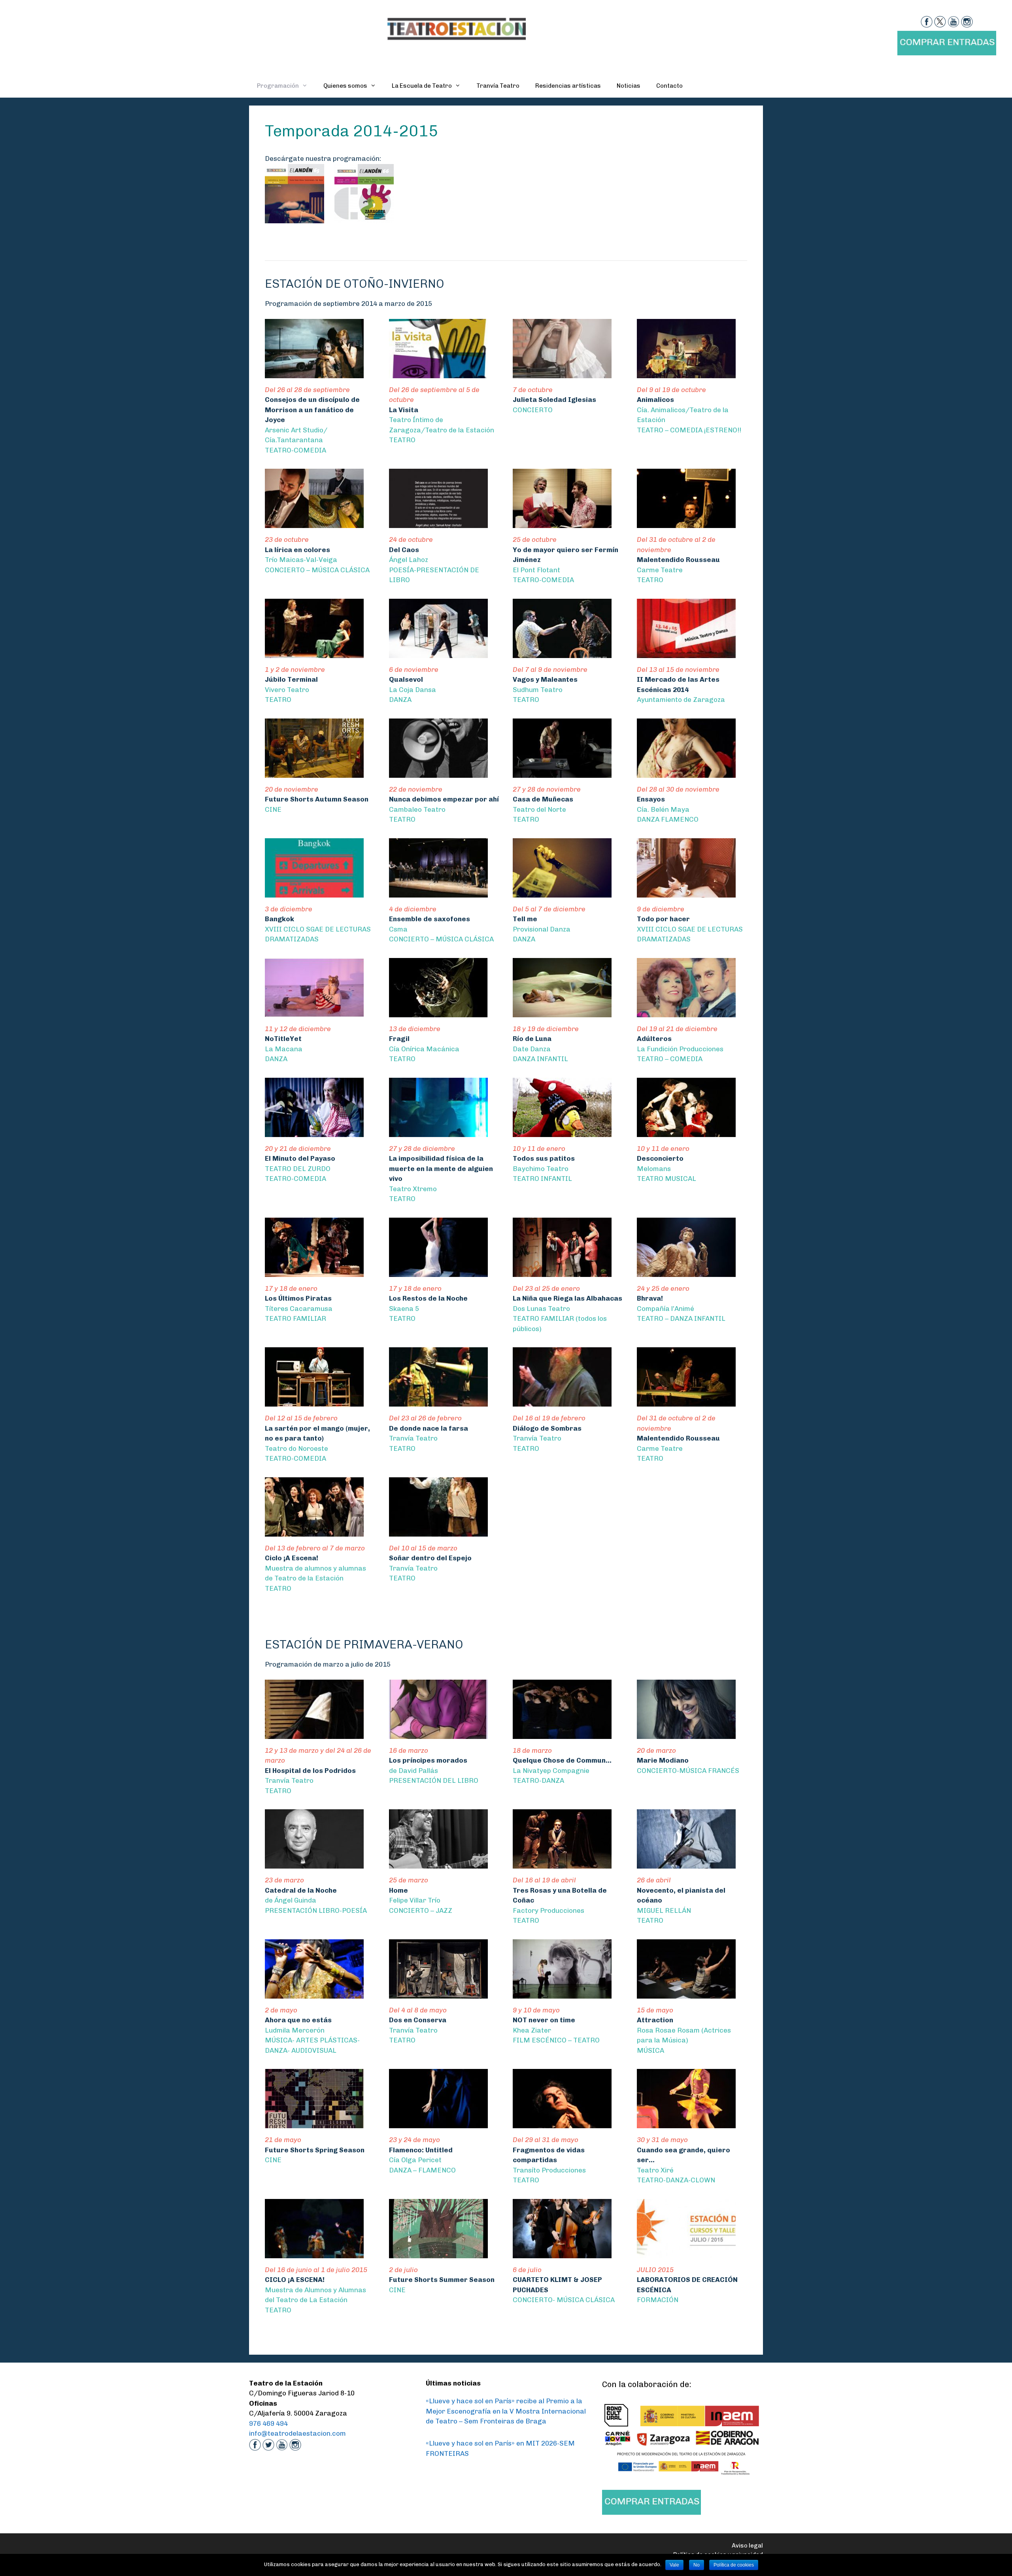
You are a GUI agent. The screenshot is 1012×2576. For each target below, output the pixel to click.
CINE (317, 799)
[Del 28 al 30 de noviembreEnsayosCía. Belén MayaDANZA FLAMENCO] (686, 772)
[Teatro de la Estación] (457, 28)
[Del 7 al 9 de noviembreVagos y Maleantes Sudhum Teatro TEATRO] (562, 652)
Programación (278, 86)
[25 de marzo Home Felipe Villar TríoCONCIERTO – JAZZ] (438, 1863)
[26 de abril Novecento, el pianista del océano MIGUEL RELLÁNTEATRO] (686, 1863)
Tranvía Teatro (498, 86)
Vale (674, 2565)
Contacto (669, 86)
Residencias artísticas (568, 86)
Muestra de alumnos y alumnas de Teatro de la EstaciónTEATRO (315, 1568)
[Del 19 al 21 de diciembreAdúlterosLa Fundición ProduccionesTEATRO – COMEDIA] (686, 1012)
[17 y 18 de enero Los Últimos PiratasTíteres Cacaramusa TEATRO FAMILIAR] (314, 1271)
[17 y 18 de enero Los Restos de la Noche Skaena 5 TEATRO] (438, 1271)
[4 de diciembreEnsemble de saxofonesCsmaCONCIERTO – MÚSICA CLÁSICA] (438, 892)
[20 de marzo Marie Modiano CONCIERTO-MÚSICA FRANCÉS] (686, 1733)
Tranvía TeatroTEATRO (318, 1771)
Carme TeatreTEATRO (678, 560)
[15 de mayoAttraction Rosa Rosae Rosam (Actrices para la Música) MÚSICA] (686, 1993)
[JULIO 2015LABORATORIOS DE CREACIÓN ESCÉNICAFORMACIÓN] (686, 2253)
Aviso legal (747, 2546)
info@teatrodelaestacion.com (297, 2433)
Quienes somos (345, 86)
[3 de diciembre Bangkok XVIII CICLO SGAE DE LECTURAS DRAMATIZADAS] (314, 892)
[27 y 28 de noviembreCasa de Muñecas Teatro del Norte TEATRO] (562, 772)
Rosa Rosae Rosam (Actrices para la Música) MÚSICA (684, 2030)
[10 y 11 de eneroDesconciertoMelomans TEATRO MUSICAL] (686, 1131)
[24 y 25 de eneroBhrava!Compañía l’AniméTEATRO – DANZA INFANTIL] (686, 1271)
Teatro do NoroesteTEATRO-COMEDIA (317, 1438)
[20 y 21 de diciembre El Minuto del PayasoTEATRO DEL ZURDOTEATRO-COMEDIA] (314, 1131)
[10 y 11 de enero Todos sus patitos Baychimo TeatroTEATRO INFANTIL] (562, 1131)
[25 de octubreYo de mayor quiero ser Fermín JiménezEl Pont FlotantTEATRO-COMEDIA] (562, 523)
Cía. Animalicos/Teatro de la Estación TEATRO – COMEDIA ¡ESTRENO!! (689, 410)
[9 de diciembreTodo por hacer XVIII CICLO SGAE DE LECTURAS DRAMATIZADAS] (686, 892)
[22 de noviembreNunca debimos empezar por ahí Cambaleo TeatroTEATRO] (438, 772)
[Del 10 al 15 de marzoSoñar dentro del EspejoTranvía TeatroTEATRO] (438, 1531)
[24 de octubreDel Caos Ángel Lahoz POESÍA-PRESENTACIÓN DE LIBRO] (438, 523)
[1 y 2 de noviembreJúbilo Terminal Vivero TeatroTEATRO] (314, 652)
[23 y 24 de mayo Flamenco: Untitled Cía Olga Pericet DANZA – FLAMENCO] (438, 2123)
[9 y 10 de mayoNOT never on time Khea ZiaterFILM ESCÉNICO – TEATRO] (562, 1993)
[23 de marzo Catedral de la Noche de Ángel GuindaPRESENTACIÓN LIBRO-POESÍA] (314, 1863)
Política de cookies (734, 2565)
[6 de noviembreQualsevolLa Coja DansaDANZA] (438, 652)
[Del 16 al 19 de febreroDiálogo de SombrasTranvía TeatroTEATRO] (562, 1401)
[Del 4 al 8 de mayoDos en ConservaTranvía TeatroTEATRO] (438, 1993)
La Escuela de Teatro (422, 86)
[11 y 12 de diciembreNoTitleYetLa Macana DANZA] (314, 1012)
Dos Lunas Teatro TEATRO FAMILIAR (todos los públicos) (567, 1309)
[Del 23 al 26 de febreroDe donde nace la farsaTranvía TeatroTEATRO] (438, 1401)
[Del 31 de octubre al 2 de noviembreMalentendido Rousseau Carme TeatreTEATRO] (686, 523)
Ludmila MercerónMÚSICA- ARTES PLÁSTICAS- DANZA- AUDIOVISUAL (312, 2030)
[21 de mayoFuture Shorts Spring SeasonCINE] (314, 2123)
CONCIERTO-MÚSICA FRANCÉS (688, 1760)
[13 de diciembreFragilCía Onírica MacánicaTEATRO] (438, 1012)
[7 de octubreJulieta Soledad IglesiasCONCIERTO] (562, 373)
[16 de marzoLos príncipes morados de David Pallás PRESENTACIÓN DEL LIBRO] (438, 1733)
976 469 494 (268, 2423)
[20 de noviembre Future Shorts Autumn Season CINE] (314, 772)
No (697, 2565)
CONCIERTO (554, 400)
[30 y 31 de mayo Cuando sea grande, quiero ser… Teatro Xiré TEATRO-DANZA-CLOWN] (686, 2123)
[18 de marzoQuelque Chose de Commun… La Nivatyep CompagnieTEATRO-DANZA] (562, 1733)
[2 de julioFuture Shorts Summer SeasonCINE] (438, 2253)
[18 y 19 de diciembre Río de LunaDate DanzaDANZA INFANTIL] (562, 1012)
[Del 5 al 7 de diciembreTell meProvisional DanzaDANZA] (562, 892)
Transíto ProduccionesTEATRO (549, 2160)
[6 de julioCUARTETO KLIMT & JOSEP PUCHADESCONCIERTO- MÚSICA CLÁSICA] (562, 2253)
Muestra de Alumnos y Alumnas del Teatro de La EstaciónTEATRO (316, 2290)
